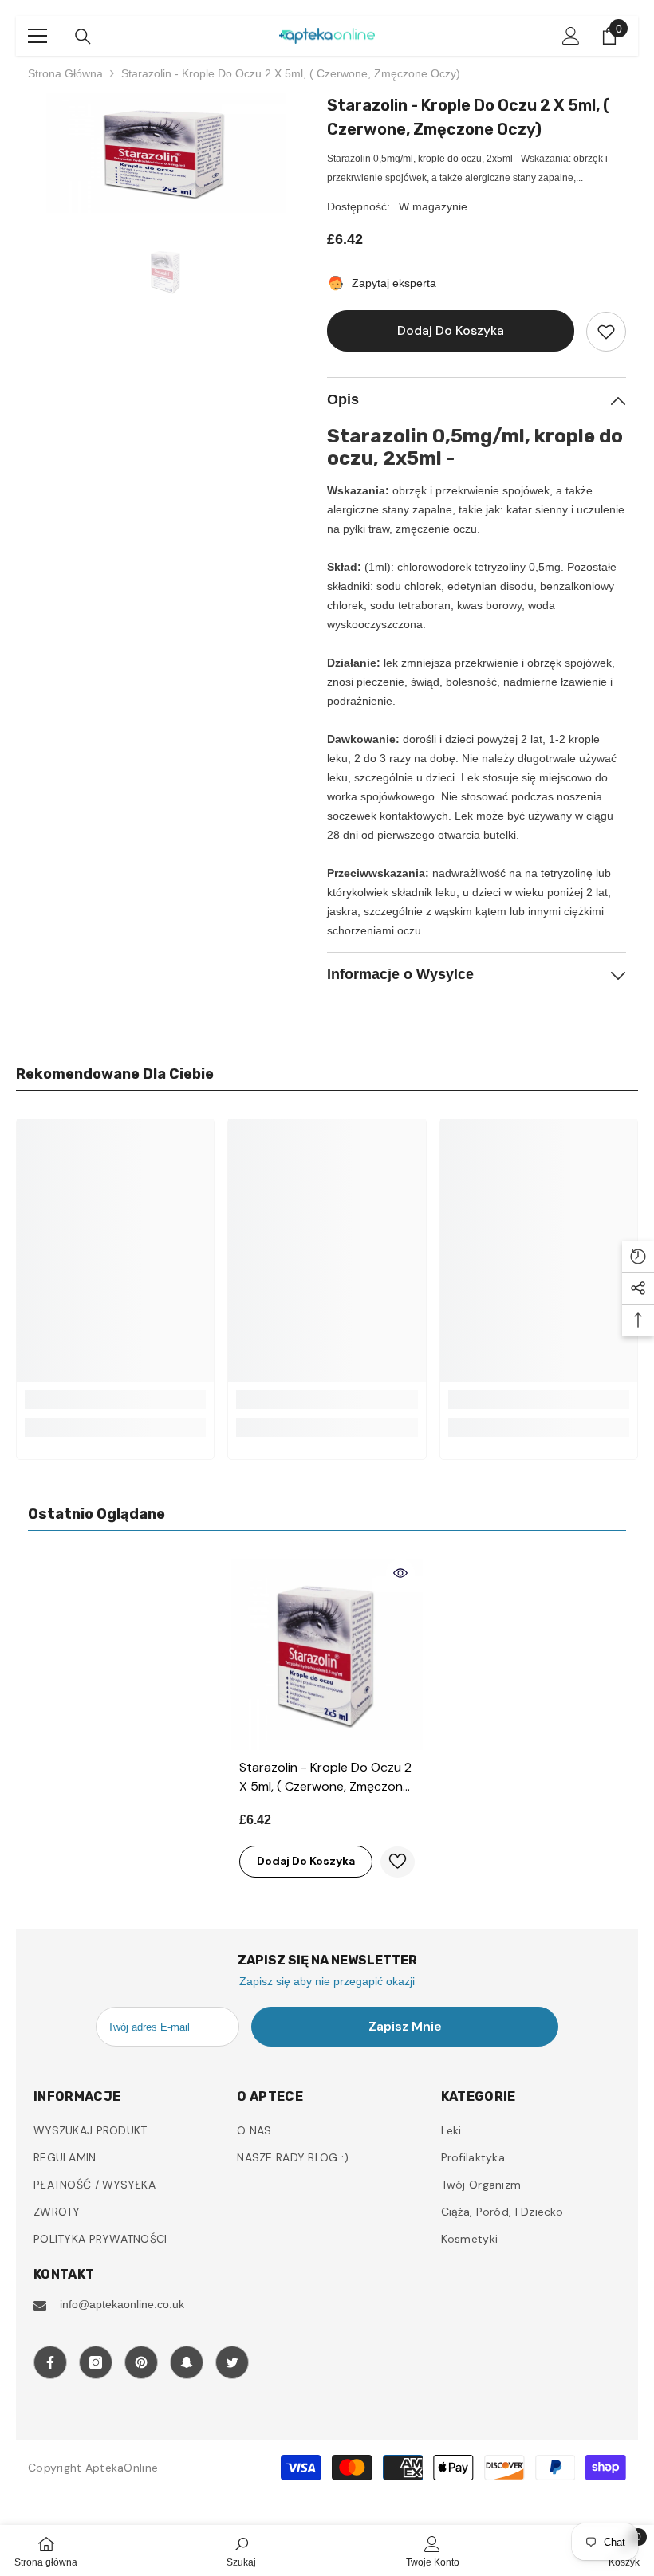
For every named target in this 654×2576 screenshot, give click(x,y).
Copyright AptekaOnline (93, 2468)
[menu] (37, 36)
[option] (165, 153)
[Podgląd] (400, 1573)
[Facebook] (50, 2362)
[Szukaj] (83, 37)
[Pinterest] (141, 2362)
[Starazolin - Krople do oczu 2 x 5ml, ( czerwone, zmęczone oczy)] (327, 1654)
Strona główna (65, 73)
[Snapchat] (187, 2362)
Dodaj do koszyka (447, 330)
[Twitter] (232, 2362)
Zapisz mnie (405, 2026)
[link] (115, 1399)
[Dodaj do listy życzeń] (606, 332)
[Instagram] (96, 2362)
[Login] (571, 36)
